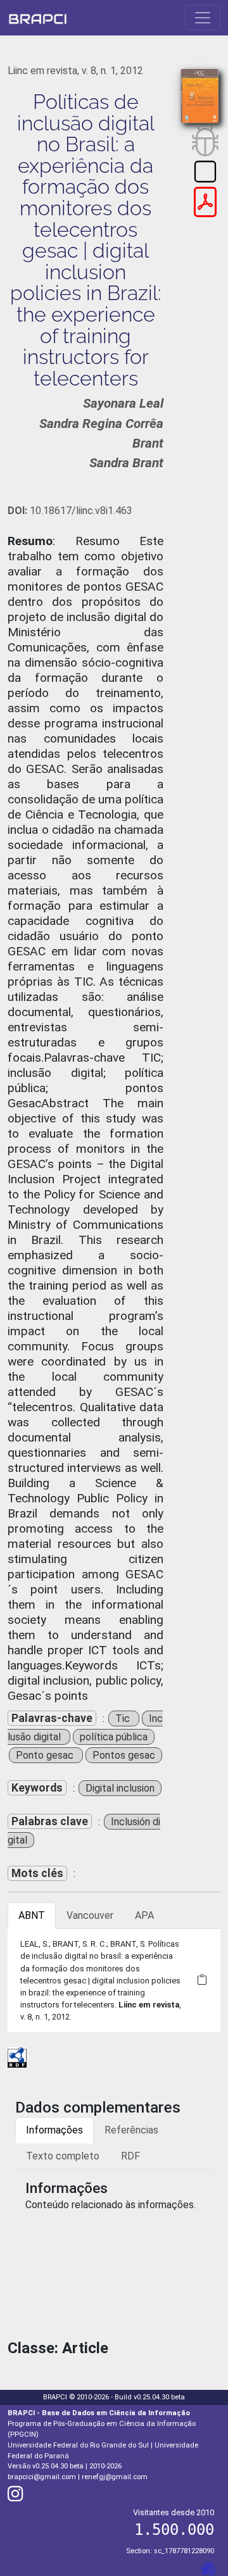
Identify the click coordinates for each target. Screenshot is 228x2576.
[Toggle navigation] (203, 18)
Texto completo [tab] (63, 2156)
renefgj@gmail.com (115, 2477)
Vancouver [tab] (90, 1915)
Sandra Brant (126, 463)
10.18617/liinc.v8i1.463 (70, 511)
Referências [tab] (131, 2130)
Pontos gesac (124, 1755)
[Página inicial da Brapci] (38, 18)
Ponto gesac (46, 1755)
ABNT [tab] (32, 1915)
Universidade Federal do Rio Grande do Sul (78, 2445)
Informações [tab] (54, 2130)
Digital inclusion (120, 1788)
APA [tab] (144, 1915)
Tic (124, 1718)
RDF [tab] (130, 2156)
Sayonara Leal (123, 403)
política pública (114, 1737)
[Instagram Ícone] (15, 2497)
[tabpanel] (114, 1980)
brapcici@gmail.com (42, 2477)
